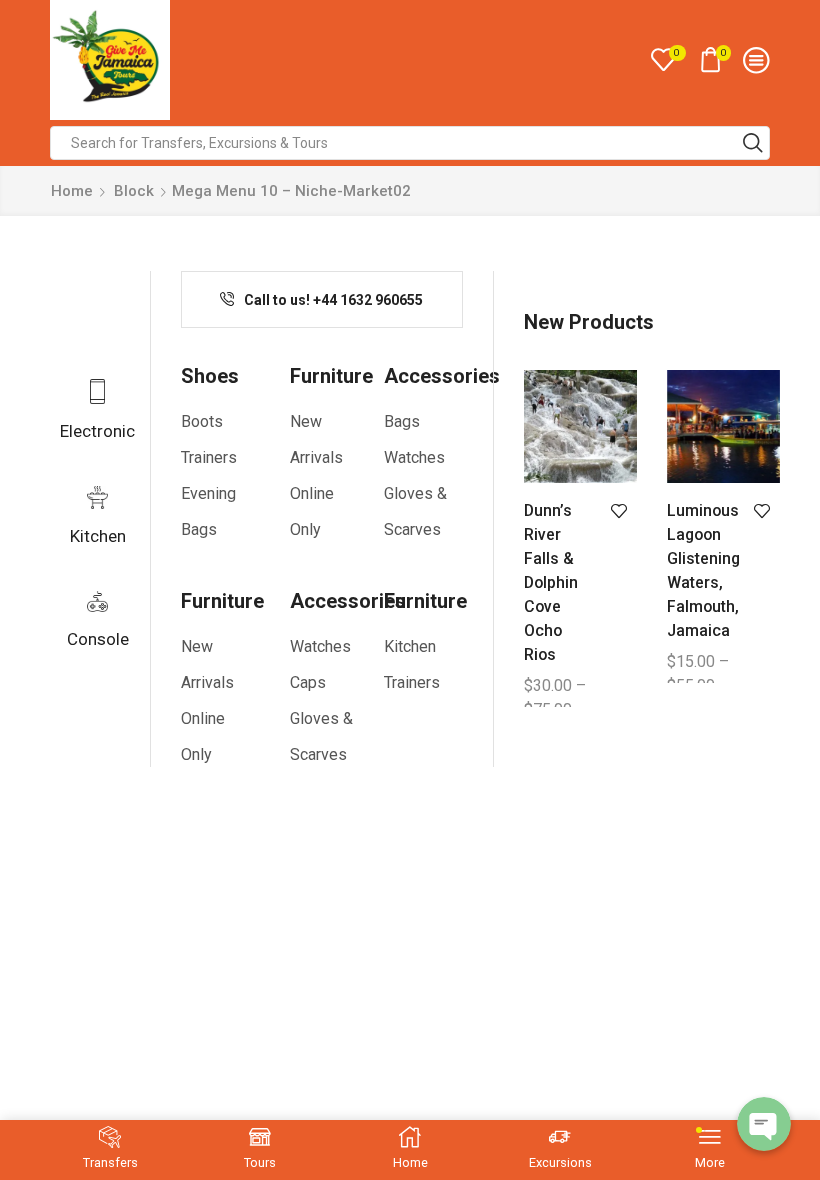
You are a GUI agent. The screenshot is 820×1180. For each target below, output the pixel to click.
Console (98, 639)
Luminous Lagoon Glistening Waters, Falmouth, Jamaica (702, 570)
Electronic (97, 431)
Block (134, 191)
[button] (321, 300)
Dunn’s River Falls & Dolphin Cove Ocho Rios (551, 582)
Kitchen (98, 536)
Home (72, 191)
